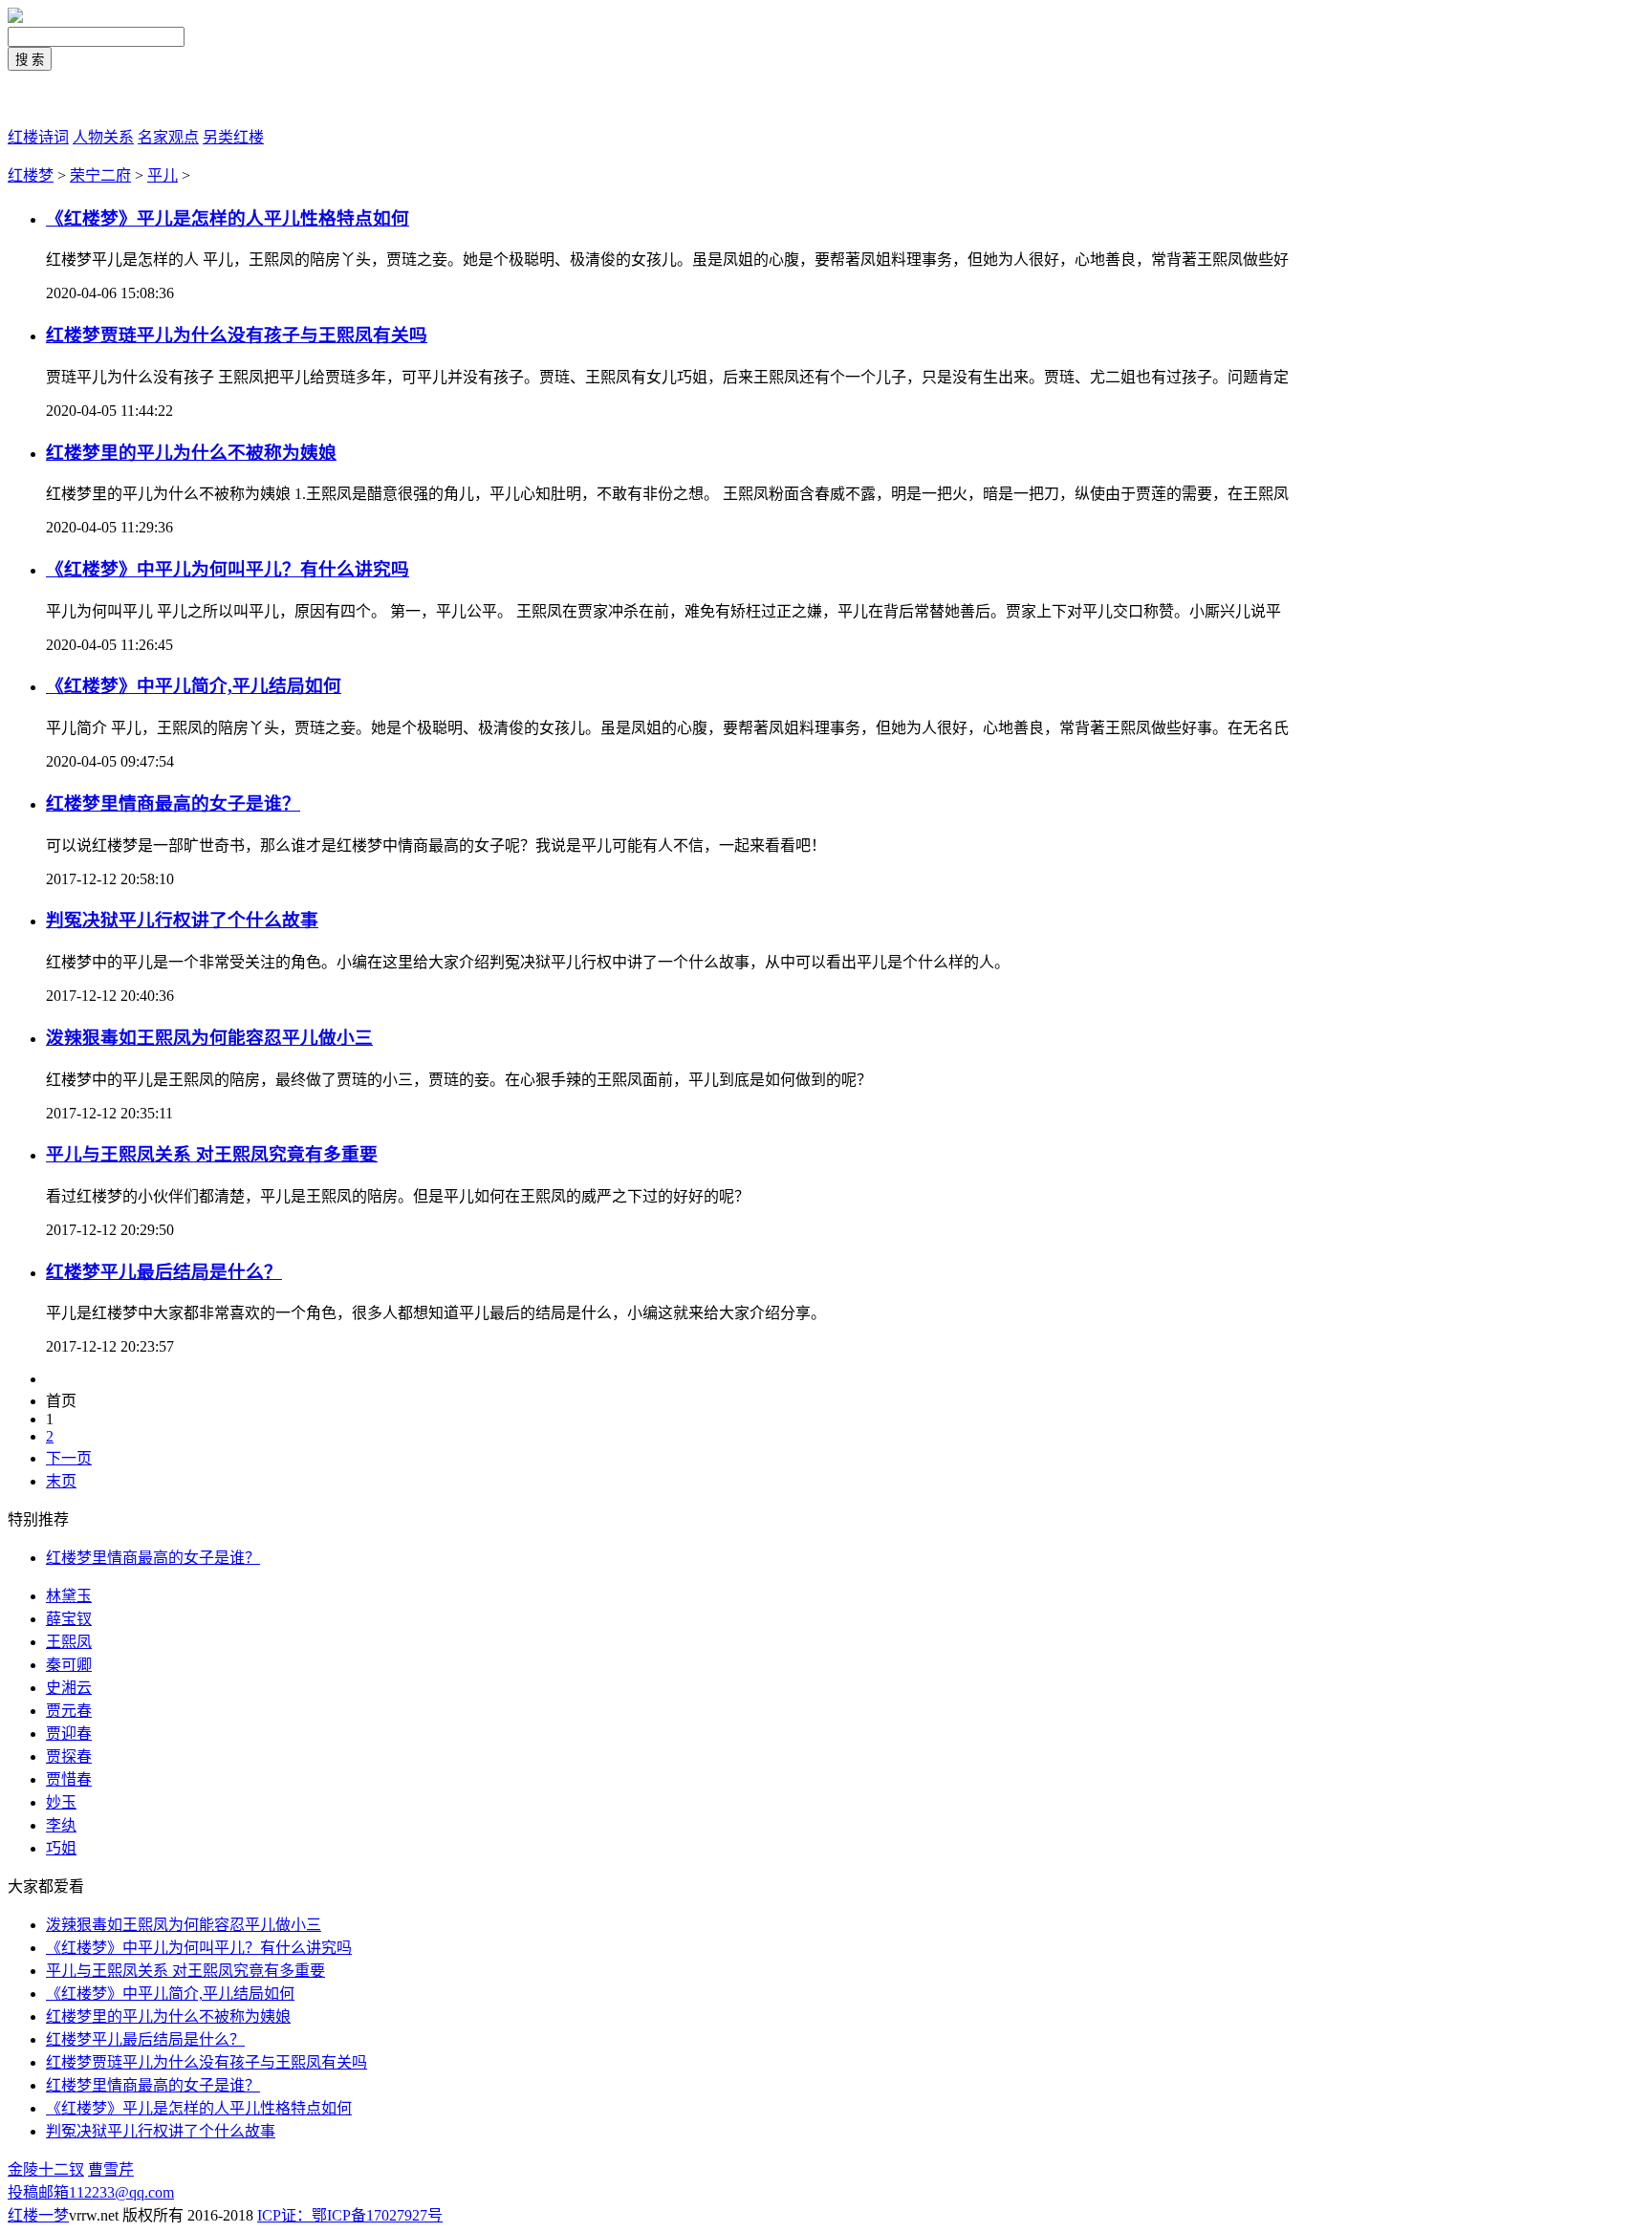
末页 (61, 1481)
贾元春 (69, 1711)
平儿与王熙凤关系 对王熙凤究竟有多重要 (212, 1154)
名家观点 (168, 137)
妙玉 (61, 1802)
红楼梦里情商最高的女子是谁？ (153, 2085)
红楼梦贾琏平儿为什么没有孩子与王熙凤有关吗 (237, 335)
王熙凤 (69, 1642)
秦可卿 (69, 1665)
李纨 (61, 1825)
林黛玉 (69, 1596)
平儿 (163, 175)
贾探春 (69, 1756)
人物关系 (103, 137)
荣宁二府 (100, 175)
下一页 (69, 1458)
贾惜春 (69, 1779)
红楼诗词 (38, 137)
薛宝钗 (69, 1619)
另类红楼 (233, 137)
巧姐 (61, 1848)
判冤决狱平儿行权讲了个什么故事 (182, 920)
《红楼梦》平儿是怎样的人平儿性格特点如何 (228, 218)
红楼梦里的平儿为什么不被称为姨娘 (191, 453)
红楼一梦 (38, 99)
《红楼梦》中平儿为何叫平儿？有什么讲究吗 (228, 569)
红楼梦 (31, 175)
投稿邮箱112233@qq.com (91, 2192)
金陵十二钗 (46, 2169)
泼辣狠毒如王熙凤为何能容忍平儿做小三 (209, 1038)
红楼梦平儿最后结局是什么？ (164, 1272)
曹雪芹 (111, 2169)
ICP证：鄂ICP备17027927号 (350, 2215)
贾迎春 (69, 1734)
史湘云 (69, 1688)
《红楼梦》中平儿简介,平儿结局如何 (194, 686)
